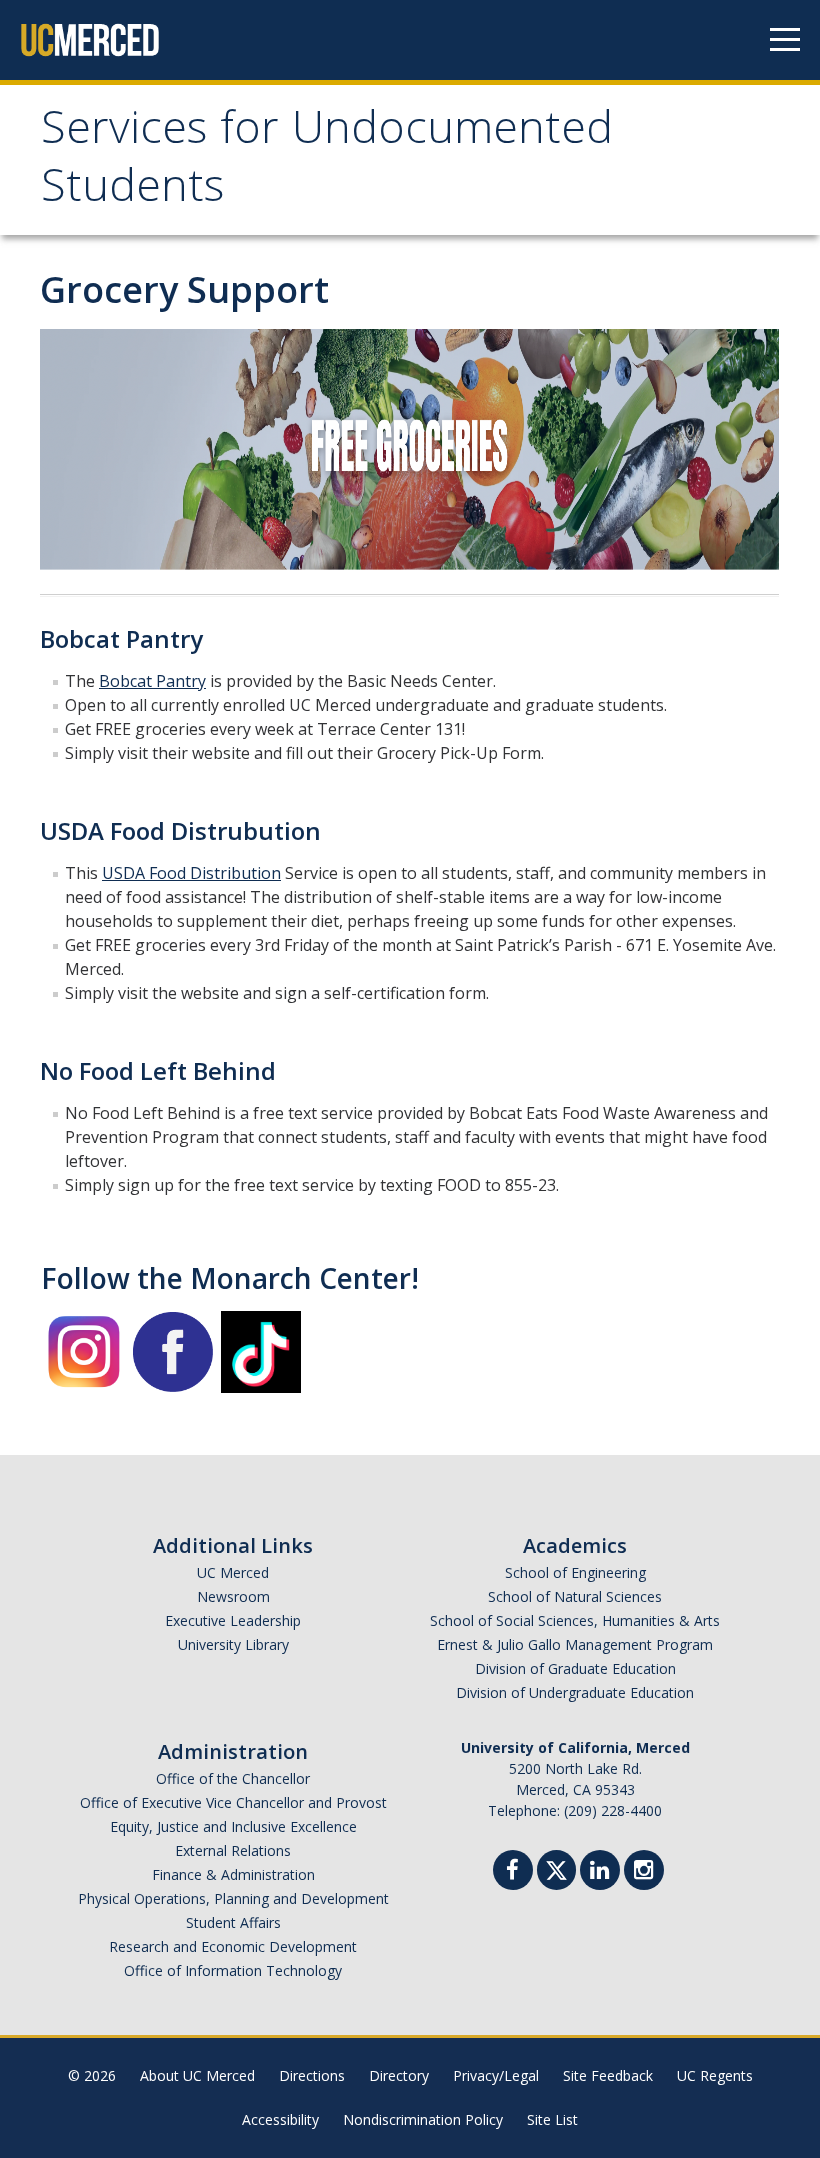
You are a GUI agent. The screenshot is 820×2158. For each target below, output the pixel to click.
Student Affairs (233, 1922)
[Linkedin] (600, 1872)
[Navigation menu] (785, 40)
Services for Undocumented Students (327, 162)
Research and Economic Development (233, 1946)
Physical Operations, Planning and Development (233, 1898)
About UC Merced (197, 2075)
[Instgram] (644, 1872)
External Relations (233, 1850)
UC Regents (715, 2075)
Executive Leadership (233, 1620)
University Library (233, 1644)
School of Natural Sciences (575, 1596)
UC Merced (233, 1572)
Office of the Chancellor (233, 1778)
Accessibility (280, 2119)
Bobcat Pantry (152, 681)
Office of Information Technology (233, 1970)
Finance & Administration (233, 1874)
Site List (552, 2119)
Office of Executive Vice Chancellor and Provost (233, 1802)
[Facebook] (513, 1872)
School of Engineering (575, 1572)
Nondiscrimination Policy (423, 2119)
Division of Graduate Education (575, 1668)
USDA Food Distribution (191, 873)
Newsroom (233, 1596)
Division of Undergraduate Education (575, 1692)
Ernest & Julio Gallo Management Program (575, 1644)
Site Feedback (608, 2075)
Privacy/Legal (496, 2075)
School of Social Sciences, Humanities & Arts (575, 1620)
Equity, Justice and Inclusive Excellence (233, 1826)
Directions (312, 2075)
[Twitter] (556, 1867)
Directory (399, 2075)
